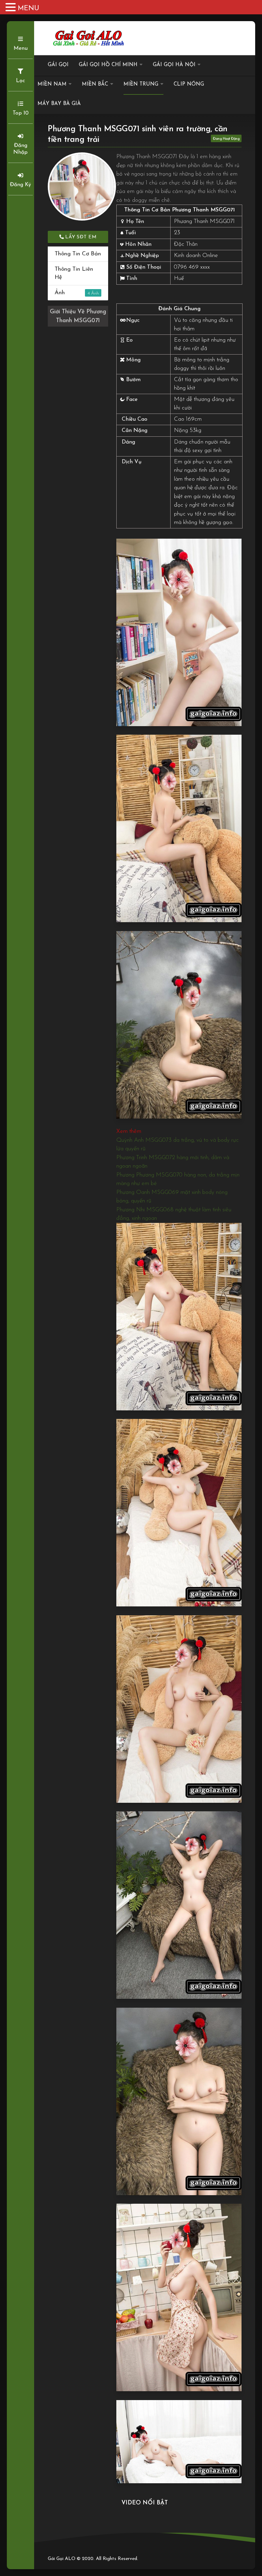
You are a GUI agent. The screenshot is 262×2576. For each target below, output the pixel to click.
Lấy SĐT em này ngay (80, 239)
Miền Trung (141, 84)
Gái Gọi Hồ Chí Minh (108, 65)
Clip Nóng (189, 84)
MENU (28, 9)
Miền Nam (52, 84)
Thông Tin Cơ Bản (78, 254)
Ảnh (72, 293)
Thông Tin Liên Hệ (74, 273)
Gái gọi (58, 65)
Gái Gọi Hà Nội (174, 65)
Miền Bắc (95, 84)
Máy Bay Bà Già (59, 104)
